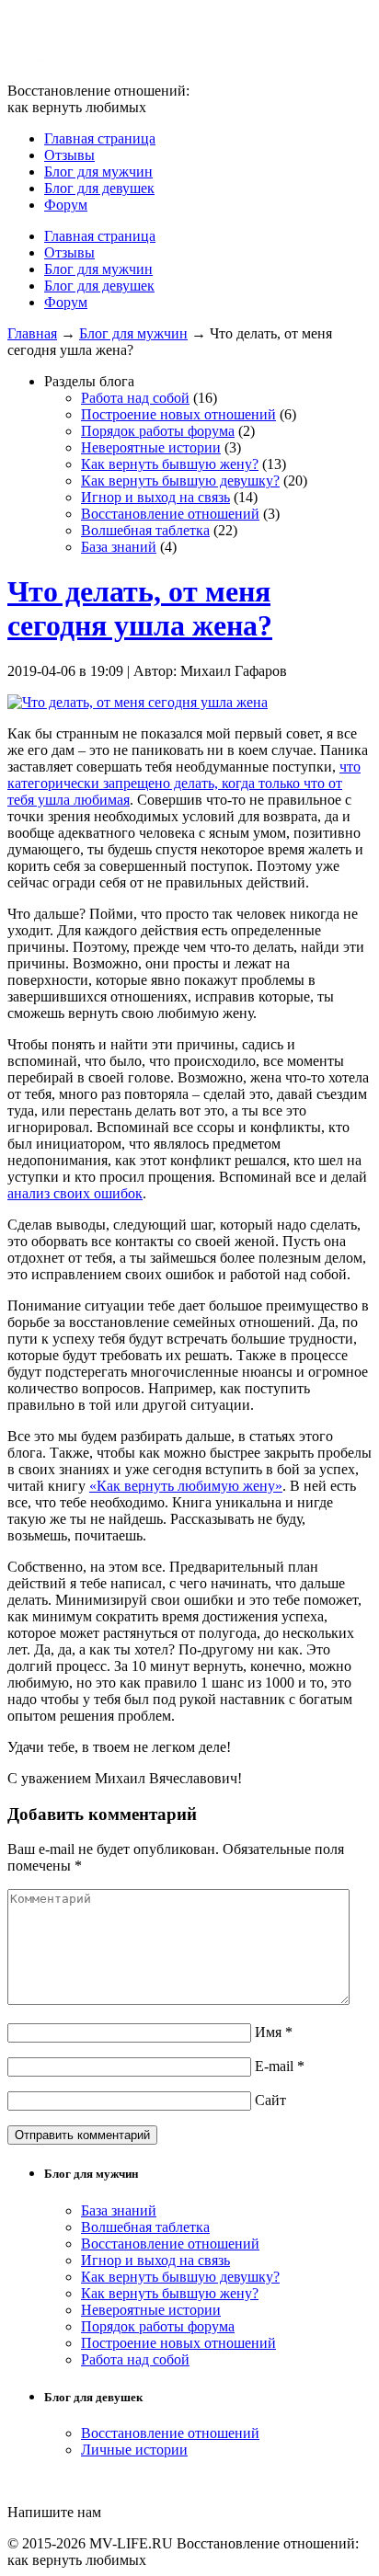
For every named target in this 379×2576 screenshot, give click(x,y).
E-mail (280, 2066)
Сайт (270, 2100)
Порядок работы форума (158, 431)
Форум (66, 205)
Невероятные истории (151, 447)
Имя (274, 2032)
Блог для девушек (99, 188)
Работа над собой (135, 398)
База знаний (119, 547)
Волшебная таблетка (145, 530)
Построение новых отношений (178, 414)
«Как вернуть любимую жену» (186, 1486)
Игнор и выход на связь (155, 497)
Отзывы (69, 155)
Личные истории (134, 2450)
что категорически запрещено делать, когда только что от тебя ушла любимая (184, 783)
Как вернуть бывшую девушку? (180, 481)
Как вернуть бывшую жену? (170, 464)
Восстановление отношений (170, 514)
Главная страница (100, 138)
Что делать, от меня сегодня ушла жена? (140, 608)
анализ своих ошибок (75, 1193)
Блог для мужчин (98, 172)
